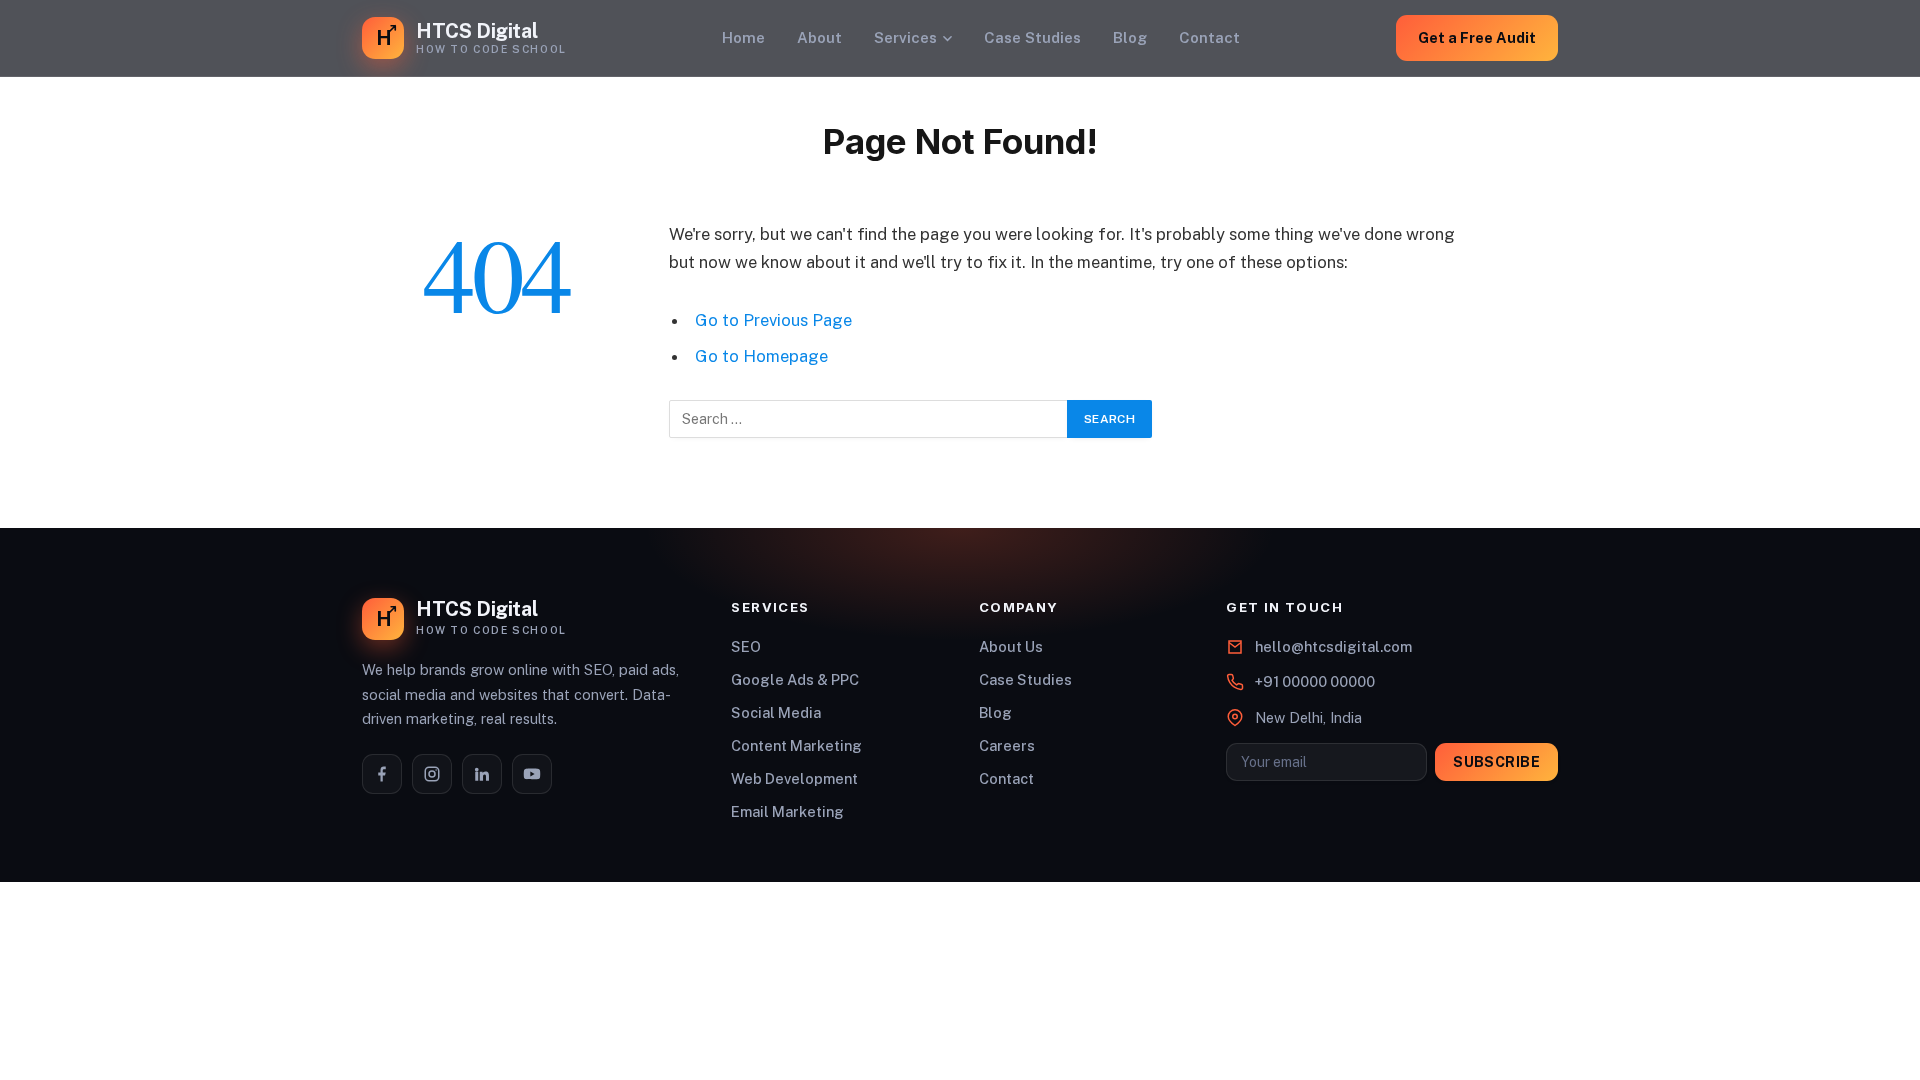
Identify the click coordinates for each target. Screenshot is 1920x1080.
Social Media (776, 712)
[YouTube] (532, 774)
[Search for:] (869, 419)
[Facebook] (382, 774)
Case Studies (1032, 37)
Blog (1130, 37)
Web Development (794, 778)
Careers (1007, 745)
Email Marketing (787, 811)
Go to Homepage (761, 356)
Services (905, 37)
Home (743, 37)
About (819, 37)
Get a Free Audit (1477, 37)
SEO (746, 646)
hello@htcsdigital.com (1333, 646)
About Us (1011, 646)
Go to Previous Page (773, 320)
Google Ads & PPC (795, 679)
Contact (1209, 37)
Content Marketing (796, 745)
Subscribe (1496, 762)
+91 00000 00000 (1315, 681)
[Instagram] (432, 774)
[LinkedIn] (482, 774)
